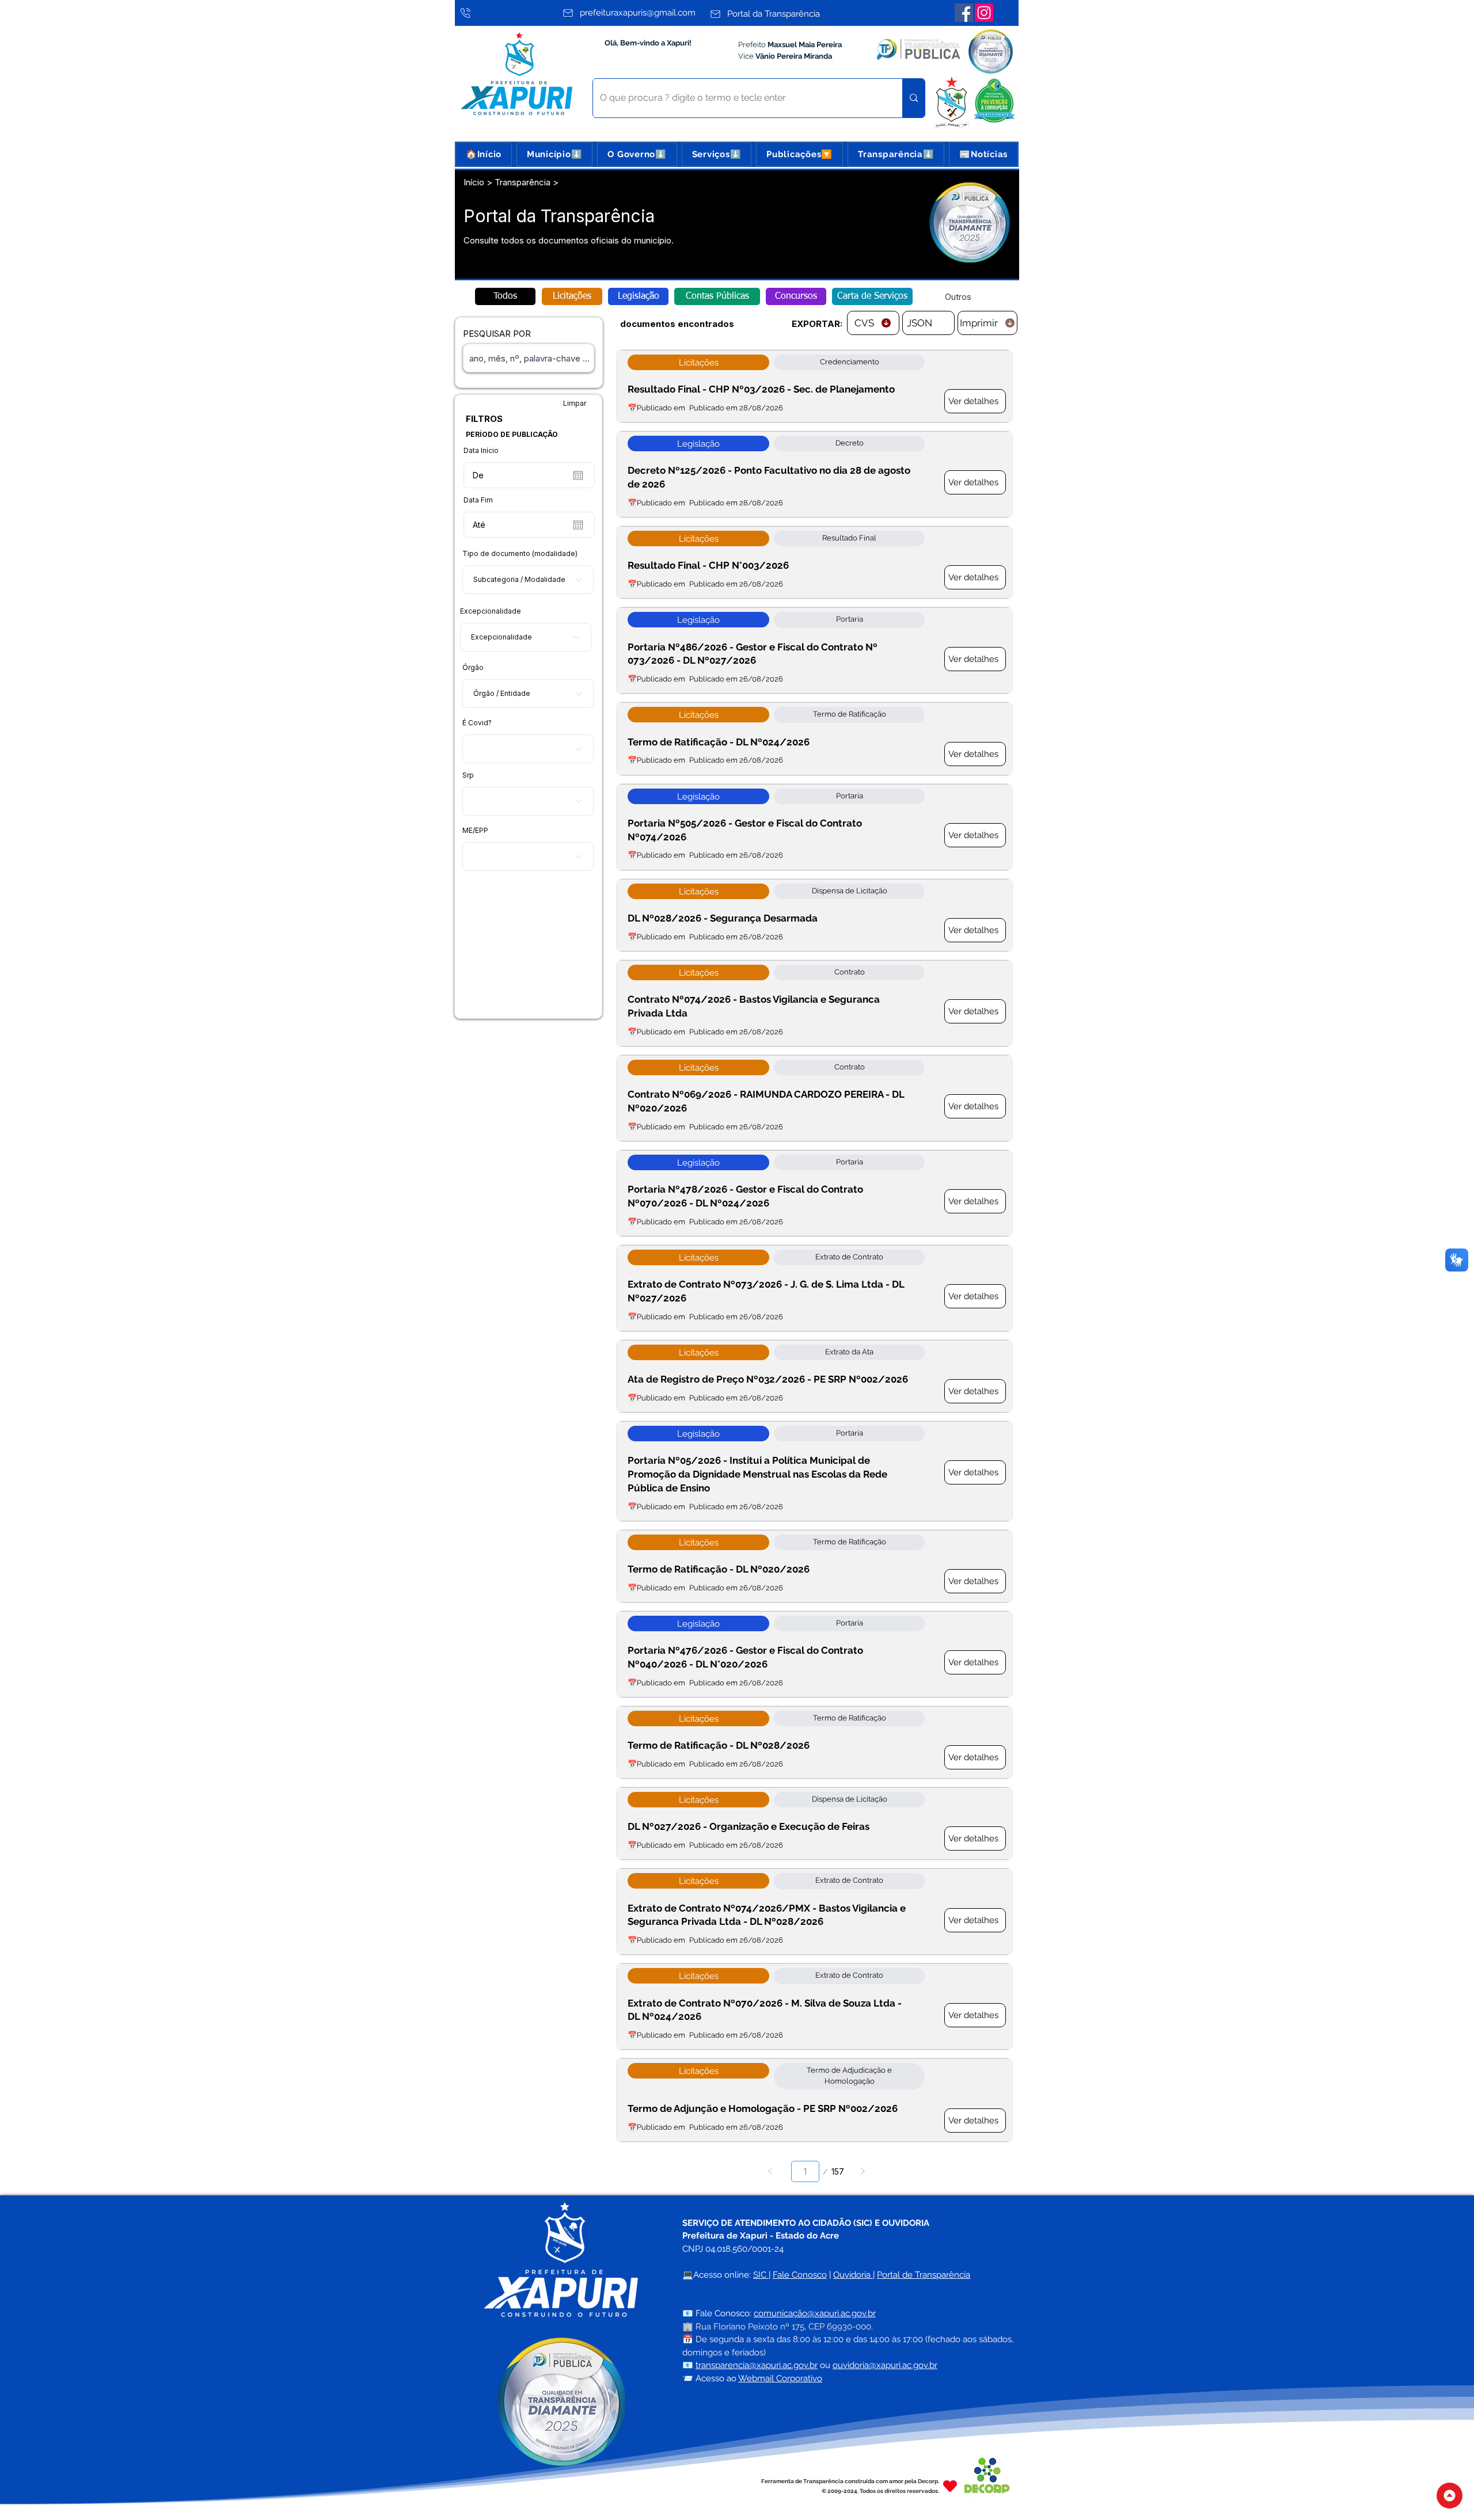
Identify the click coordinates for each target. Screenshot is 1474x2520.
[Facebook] (964, 13)
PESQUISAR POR (497, 334)
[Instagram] (984, 13)
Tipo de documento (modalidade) (520, 554)
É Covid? (477, 723)
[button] (554, 154)
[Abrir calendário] (578, 475)
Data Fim (478, 500)
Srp (468, 775)
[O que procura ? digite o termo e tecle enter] (913, 98)
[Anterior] (770, 2171)
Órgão (473, 668)
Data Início (481, 451)
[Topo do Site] (1450, 2496)
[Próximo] (863, 2171)
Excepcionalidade (491, 611)
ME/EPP (475, 831)
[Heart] (950, 2486)
